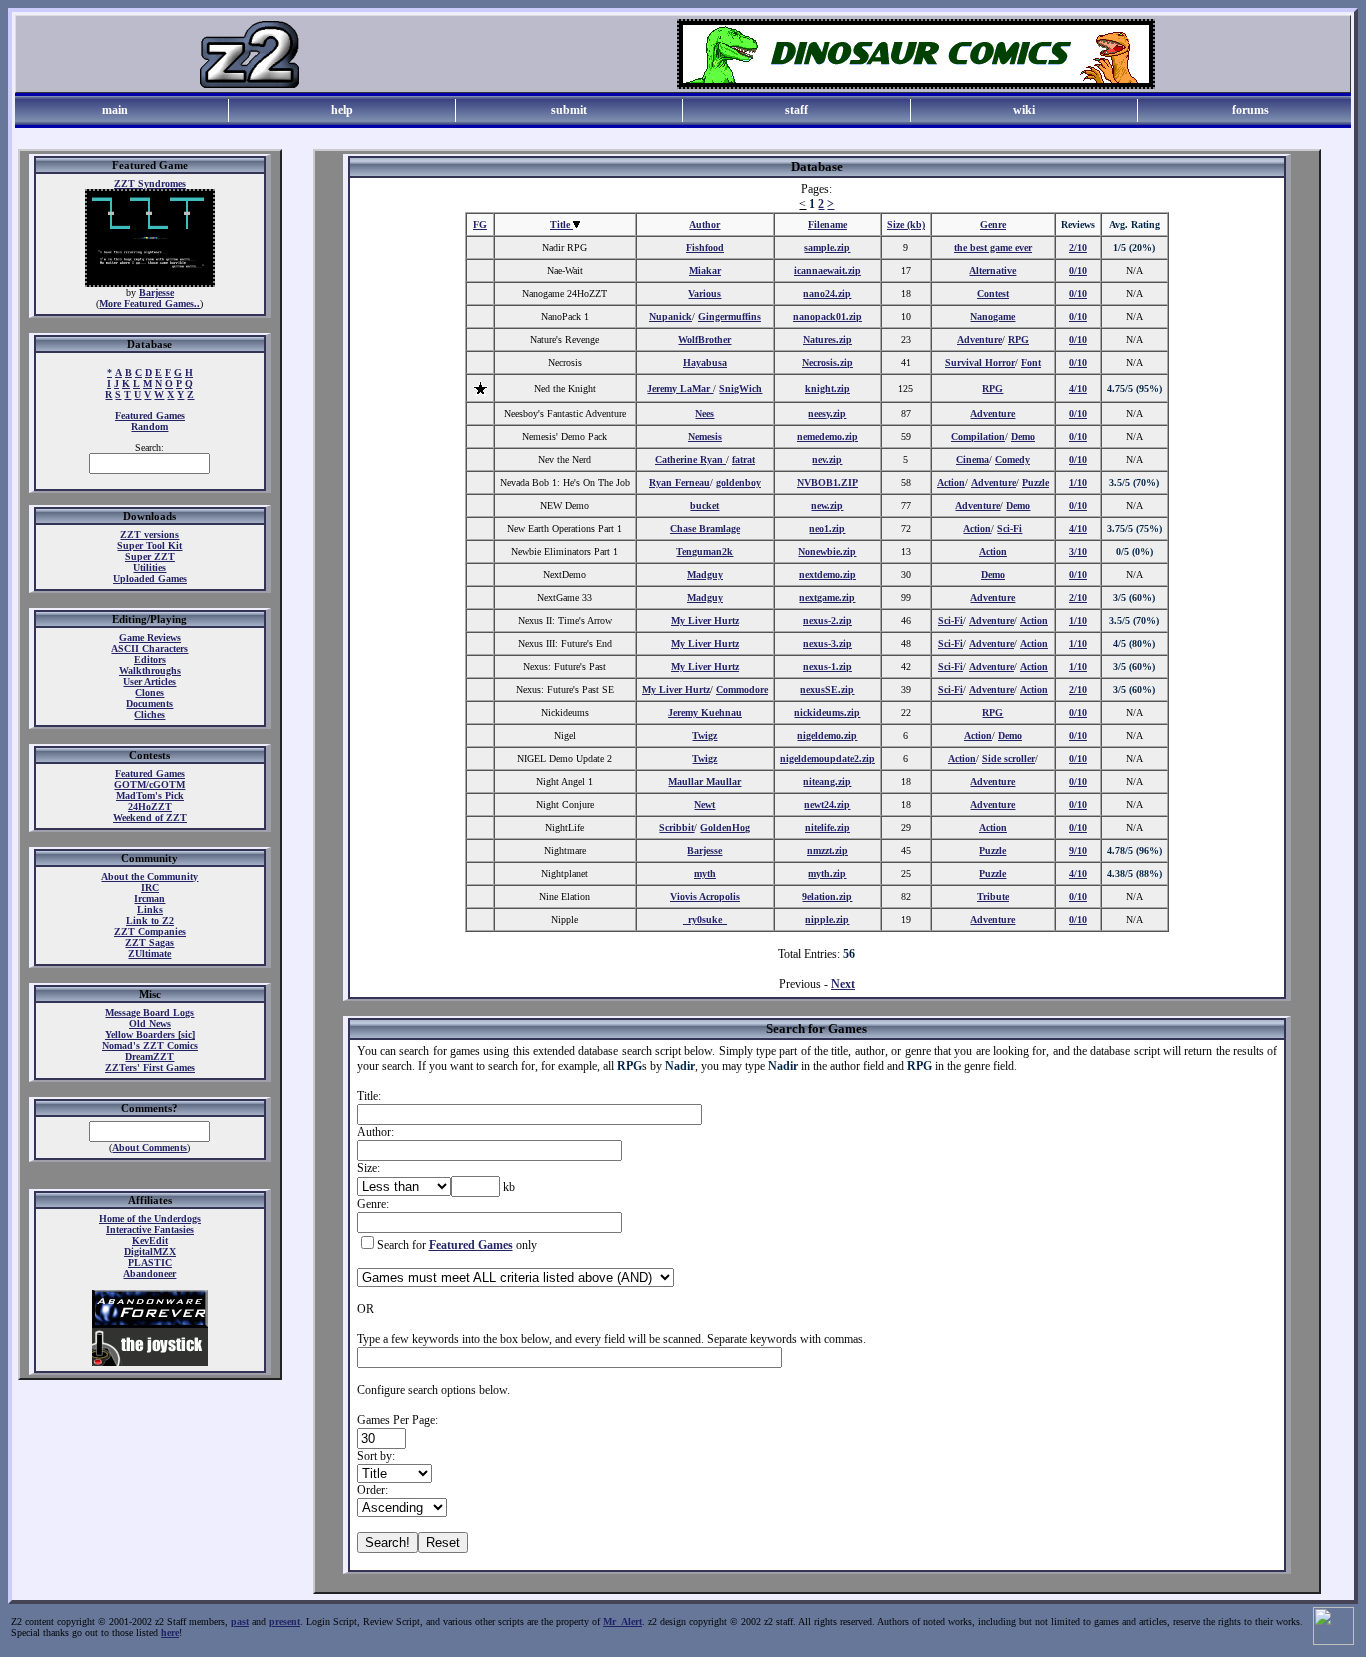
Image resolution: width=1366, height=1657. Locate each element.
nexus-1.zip (827, 666)
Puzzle (1035, 482)
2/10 (1078, 247)
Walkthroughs (150, 670)
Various (704, 293)
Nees (704, 413)
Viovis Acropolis (705, 896)
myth (705, 873)
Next (843, 984)
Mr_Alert (622, 1621)
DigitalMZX (150, 1251)
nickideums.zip (827, 712)
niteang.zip (827, 781)
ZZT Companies (150, 931)
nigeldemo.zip (827, 735)
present (284, 1621)
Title (561, 224)
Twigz (704, 735)
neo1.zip (827, 528)
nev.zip (827, 459)
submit (569, 110)
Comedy (1012, 459)
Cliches (149, 714)
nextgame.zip (827, 597)
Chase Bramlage (705, 528)
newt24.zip (827, 804)
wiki (1024, 110)
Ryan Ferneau (679, 482)
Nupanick (670, 316)
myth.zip (827, 873)
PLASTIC (150, 1262)
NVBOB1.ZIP (827, 482)
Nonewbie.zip (827, 551)
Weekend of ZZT (150, 817)
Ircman (149, 898)
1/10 (1078, 482)
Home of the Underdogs (150, 1218)
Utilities (149, 567)
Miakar (705, 270)
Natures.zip (827, 339)
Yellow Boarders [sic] (150, 1034)
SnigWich (740, 388)
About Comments (149, 1147)
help (342, 110)
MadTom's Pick (150, 795)
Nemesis (705, 436)
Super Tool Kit (149, 545)
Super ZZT (150, 556)
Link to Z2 (150, 920)
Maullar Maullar (704, 781)
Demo (1023, 436)
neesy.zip (827, 413)
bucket (704, 505)
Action (951, 482)
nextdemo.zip (827, 574)
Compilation (978, 436)
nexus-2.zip (827, 620)
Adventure (979, 339)
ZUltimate (149, 953)
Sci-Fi (1009, 528)
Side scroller (1008, 758)
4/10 (1078, 388)
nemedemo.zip (827, 436)
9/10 (1078, 850)
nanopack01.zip (827, 316)
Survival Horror (980, 362)
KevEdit (150, 1240)
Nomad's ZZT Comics (150, 1045)
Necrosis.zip (827, 362)
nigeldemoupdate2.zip (827, 758)
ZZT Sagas (149, 942)
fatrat (743, 459)
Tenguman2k (704, 551)
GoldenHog (725, 827)
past (240, 1621)
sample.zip (827, 247)
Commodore (742, 689)
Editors (150, 659)
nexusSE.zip (827, 689)
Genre (993, 224)
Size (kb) (906, 224)
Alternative (992, 270)
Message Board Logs (149, 1012)
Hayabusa (705, 362)
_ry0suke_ (705, 919)
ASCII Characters (149, 648)
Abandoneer (149, 1273)
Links (150, 909)
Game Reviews (150, 637)
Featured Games (150, 415)
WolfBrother (704, 339)
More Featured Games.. (149, 303)
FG (480, 224)
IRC (150, 887)
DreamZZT (149, 1056)
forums (1250, 110)
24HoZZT (150, 806)
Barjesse (156, 292)
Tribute (993, 896)
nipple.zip (827, 919)
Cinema (972, 459)
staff (796, 110)
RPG (1018, 339)
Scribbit (676, 827)
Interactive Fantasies (150, 1229)
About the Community (149, 876)
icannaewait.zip (827, 270)
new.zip (827, 505)
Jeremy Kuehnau (705, 712)
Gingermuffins (729, 316)
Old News (150, 1023)
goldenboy (738, 482)
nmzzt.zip (827, 850)
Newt (704, 804)
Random (149, 426)
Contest (993, 293)
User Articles (149, 681)
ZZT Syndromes (150, 183)
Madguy (705, 574)
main (115, 110)
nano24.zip (827, 293)
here (170, 1632)
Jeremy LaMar (680, 388)
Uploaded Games (150, 578)
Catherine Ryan (690, 459)
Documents (149, 703)
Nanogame (992, 316)
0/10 (1078, 270)
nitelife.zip (827, 827)
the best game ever (993, 247)
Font (1031, 362)
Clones (149, 692)
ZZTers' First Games (150, 1067)
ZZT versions (149, 534)
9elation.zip (827, 896)
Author (704, 224)
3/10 (1078, 551)
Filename (827, 224)
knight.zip (827, 388)
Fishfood (705, 247)
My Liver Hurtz (705, 620)
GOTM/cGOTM (149, 784)
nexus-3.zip (827, 643)
